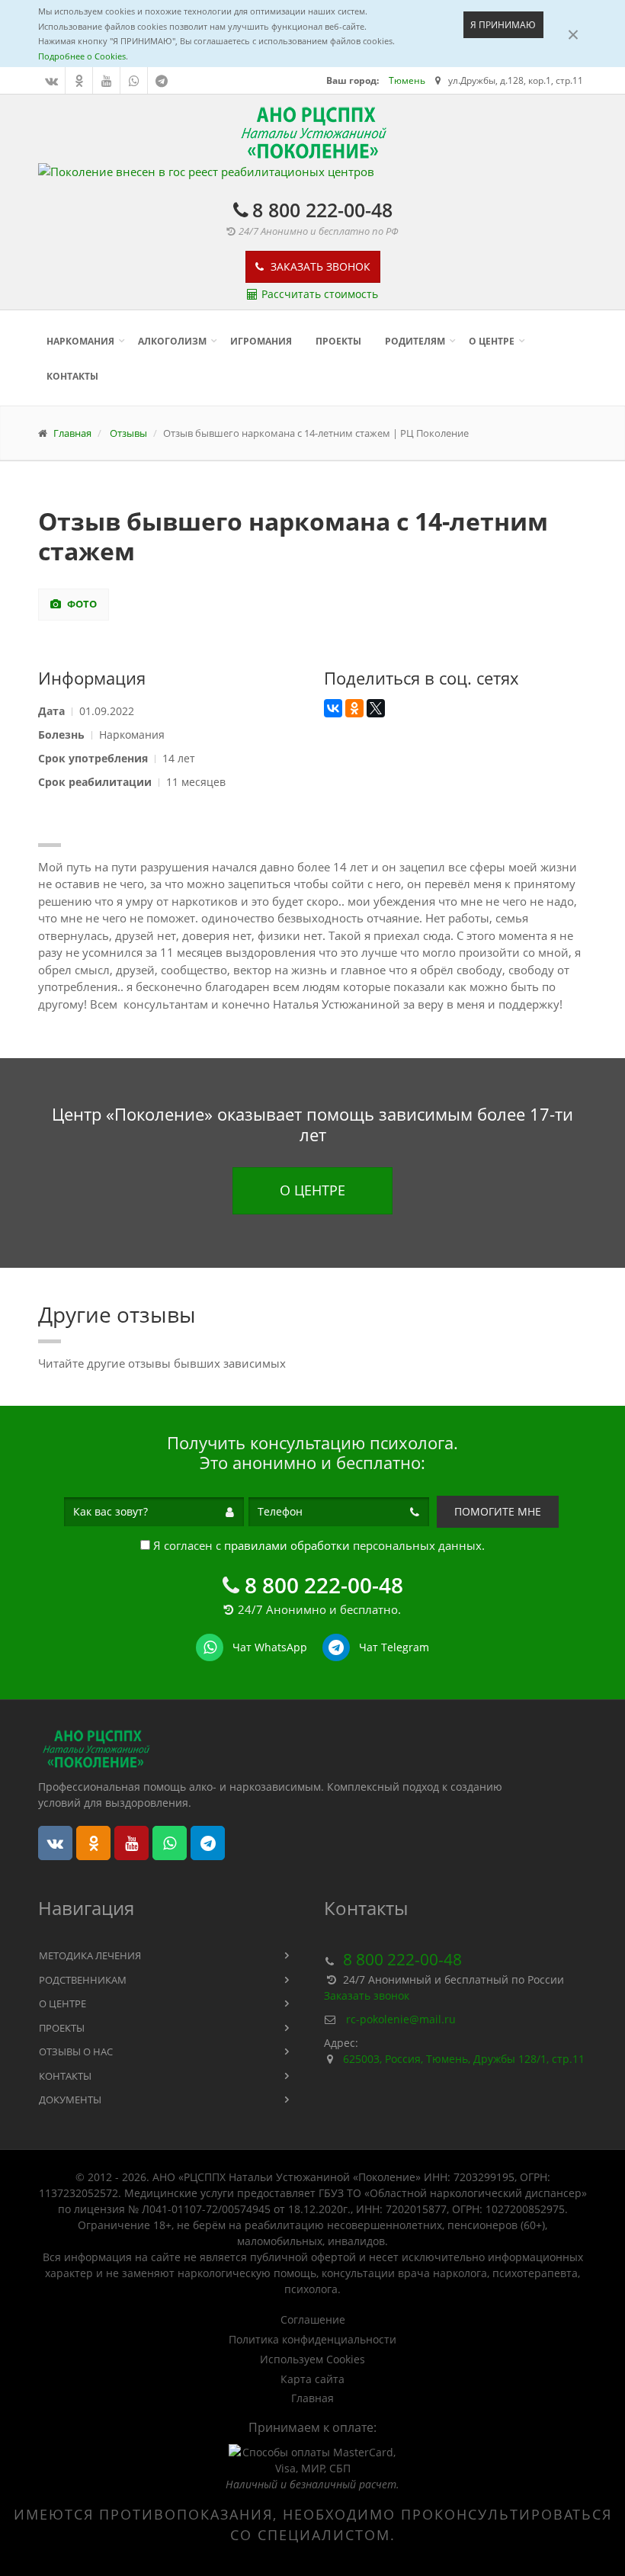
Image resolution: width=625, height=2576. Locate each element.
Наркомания (80, 341)
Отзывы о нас (76, 2051)
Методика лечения (90, 1955)
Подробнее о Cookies (82, 56)
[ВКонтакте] (333, 708)
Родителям (415, 341)
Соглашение (313, 2320)
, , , (464, 2059)
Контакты (72, 376)
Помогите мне (498, 1511)
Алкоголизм (172, 341)
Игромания (261, 341)
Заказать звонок (319, 266)
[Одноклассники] (354, 708)
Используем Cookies (312, 2359)
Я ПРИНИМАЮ (503, 25)
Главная (312, 2398)
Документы (70, 2100)
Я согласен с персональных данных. (317, 1545)
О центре (492, 341)
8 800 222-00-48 (322, 210)
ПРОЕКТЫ (338, 341)
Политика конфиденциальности (312, 2340)
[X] (376, 708)
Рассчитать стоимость (320, 294)
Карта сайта (312, 2379)
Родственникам (83, 1980)
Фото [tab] (81, 604)
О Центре (312, 1190)
